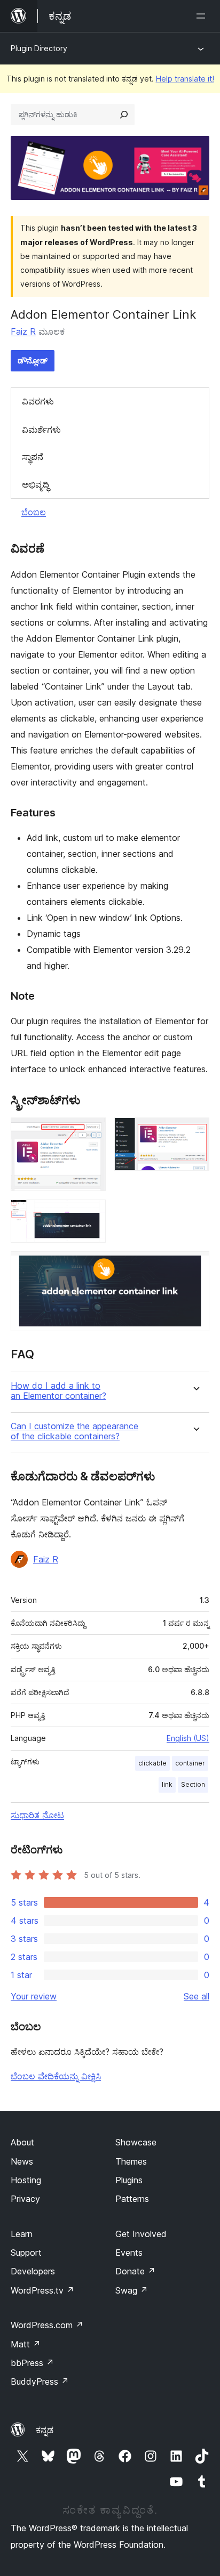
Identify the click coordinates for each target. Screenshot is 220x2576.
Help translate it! (185, 79)
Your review (34, 1996)
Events (129, 2253)
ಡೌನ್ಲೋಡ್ (33, 361)
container (190, 1763)
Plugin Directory (39, 48)
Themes (131, 2161)
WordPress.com (47, 2325)
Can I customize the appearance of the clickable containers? (74, 1431)
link (167, 1784)
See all (197, 1996)
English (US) (188, 1738)
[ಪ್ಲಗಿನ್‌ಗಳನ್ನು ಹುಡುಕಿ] (124, 115)
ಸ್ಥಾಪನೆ (33, 457)
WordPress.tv (42, 2290)
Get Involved (141, 2234)
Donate (135, 2271)
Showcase (136, 2142)
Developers (33, 2271)
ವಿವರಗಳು (38, 401)
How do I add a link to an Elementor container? (58, 1391)
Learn (22, 2234)
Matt (26, 2344)
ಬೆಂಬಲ (34, 512)
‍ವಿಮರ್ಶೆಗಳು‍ (41, 430)
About (22, 2142)
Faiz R (23, 331)
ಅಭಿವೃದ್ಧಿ (36, 484)
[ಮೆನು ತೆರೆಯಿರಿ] (203, 16)
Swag (132, 2290)
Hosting (26, 2180)
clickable (152, 1763)
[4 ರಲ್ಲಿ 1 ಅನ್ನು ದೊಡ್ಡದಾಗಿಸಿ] (91, 1132)
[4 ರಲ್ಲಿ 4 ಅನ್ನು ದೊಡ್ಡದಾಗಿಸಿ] (195, 1266)
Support (26, 2253)
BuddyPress (40, 2381)
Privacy (25, 2199)
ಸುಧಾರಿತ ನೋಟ (37, 1815)
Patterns (132, 2199)
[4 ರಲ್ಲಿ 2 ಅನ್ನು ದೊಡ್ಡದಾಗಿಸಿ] (195, 1132)
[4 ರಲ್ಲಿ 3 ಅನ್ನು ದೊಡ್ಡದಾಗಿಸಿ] (91, 1214)
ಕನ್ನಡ (45, 2430)
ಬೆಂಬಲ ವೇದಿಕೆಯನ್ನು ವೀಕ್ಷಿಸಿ (56, 2076)
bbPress (32, 2363)
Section (193, 1784)
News (22, 2161)
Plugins (129, 2180)
